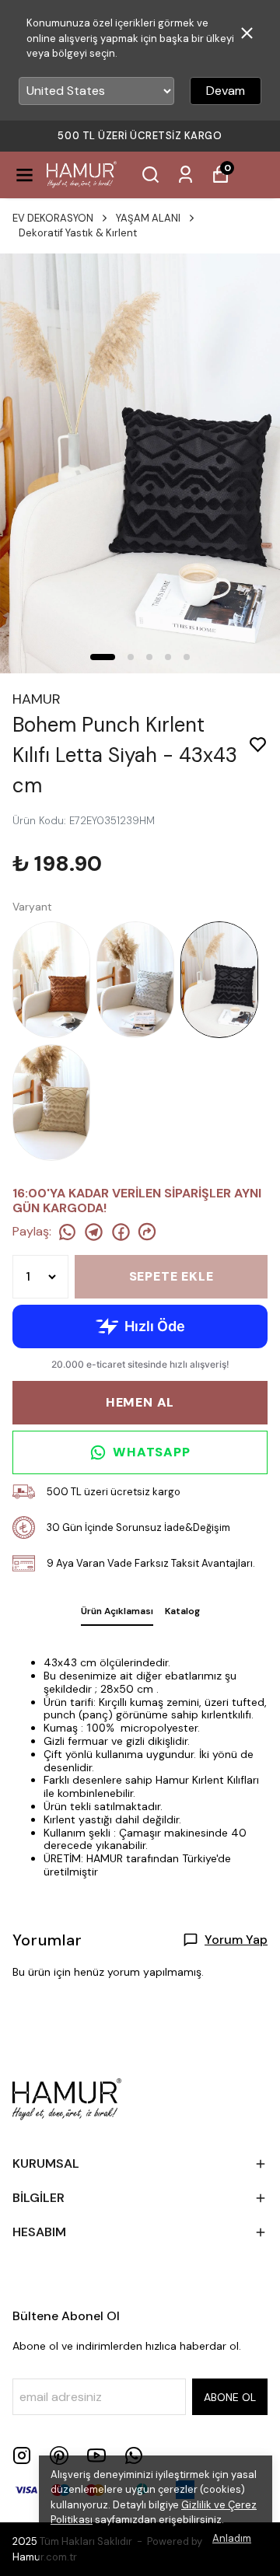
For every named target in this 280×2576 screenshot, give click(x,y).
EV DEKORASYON (53, 218)
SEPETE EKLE (171, 1276)
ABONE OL (230, 2397)
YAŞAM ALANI (148, 218)
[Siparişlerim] (185, 175)
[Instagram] (22, 2455)
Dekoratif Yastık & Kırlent (78, 233)
